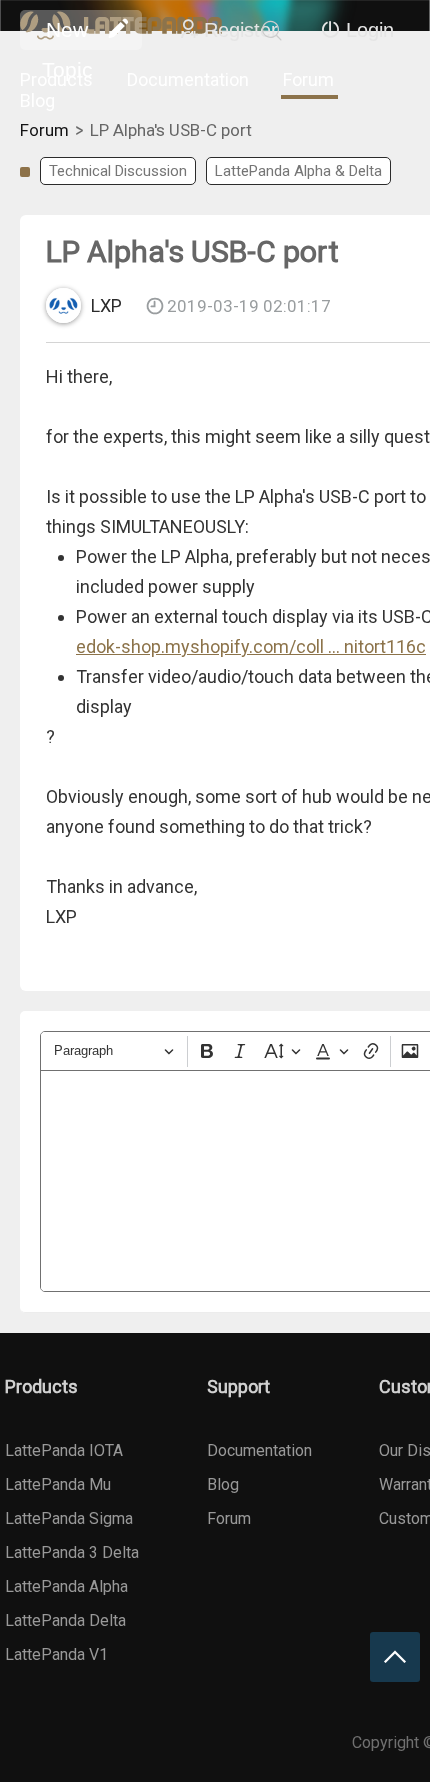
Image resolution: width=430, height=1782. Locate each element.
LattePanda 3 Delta (72, 1552)
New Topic (67, 34)
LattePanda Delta (65, 1620)
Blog (37, 100)
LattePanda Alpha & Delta (298, 171)
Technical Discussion (118, 171)
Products (56, 79)
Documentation (188, 79)
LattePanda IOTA (64, 1450)
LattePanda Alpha (66, 1586)
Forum (308, 79)
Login (370, 30)
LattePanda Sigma (69, 1518)
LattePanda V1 (56, 1654)
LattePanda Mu (58, 1484)
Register (241, 30)
